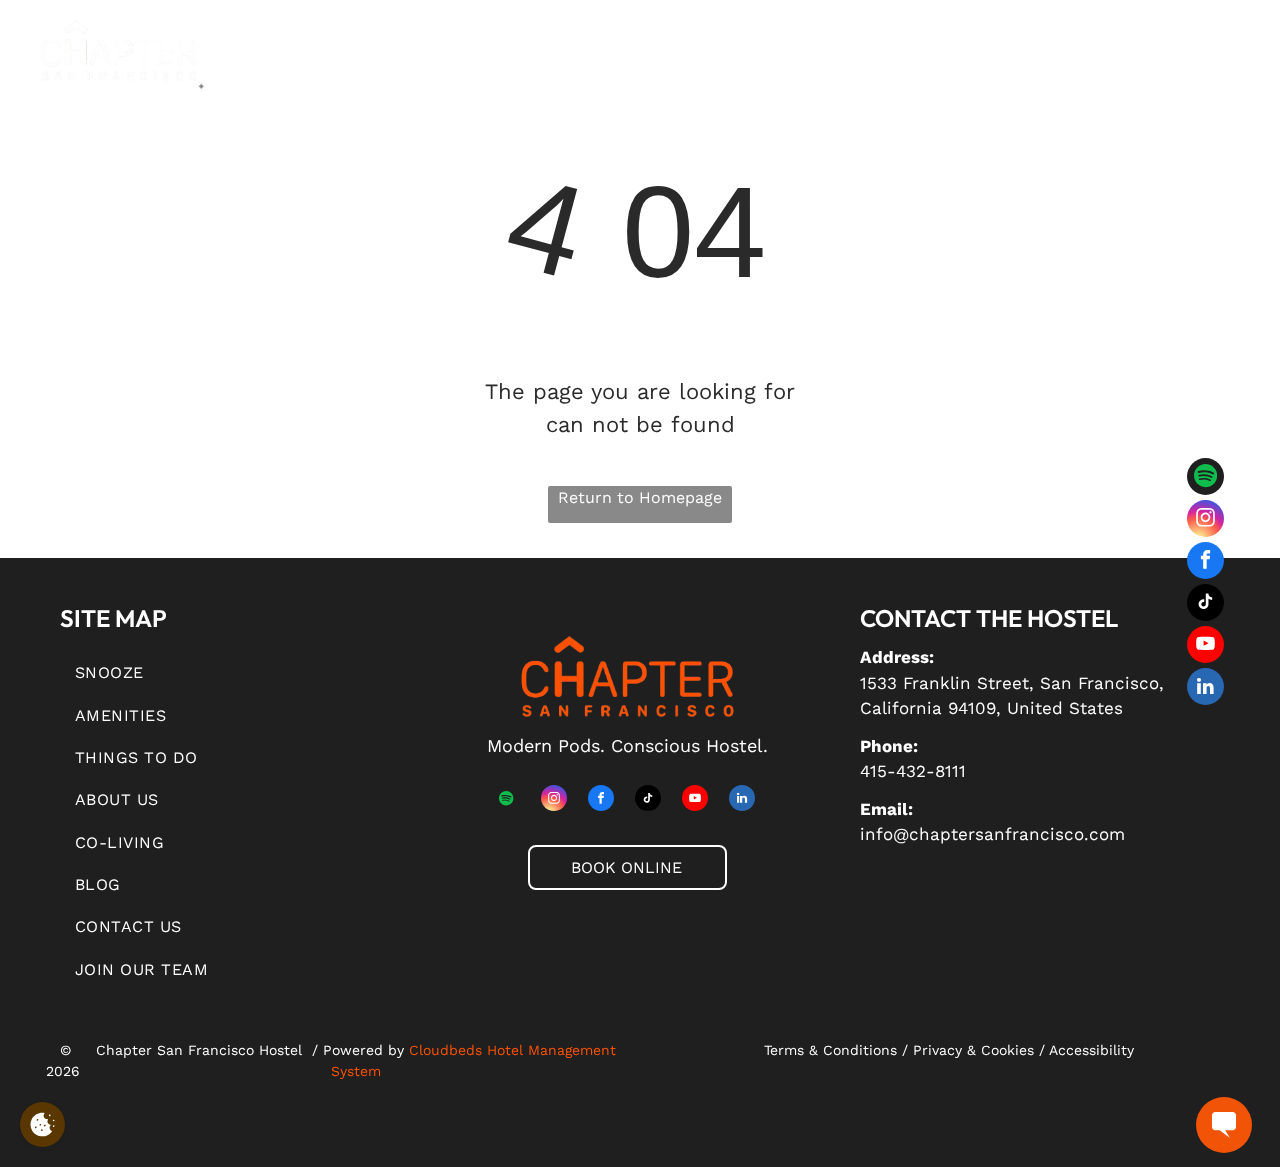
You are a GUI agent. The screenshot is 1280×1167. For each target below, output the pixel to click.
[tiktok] (1205, 605)
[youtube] (1205, 647)
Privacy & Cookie (970, 1050)
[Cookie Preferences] (42, 1124)
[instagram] (1205, 521)
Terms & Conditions (830, 1050)
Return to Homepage (640, 497)
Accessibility (1091, 1050)
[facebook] (1205, 563)
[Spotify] (1205, 479)
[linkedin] (1205, 689)
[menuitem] (338, 66)
